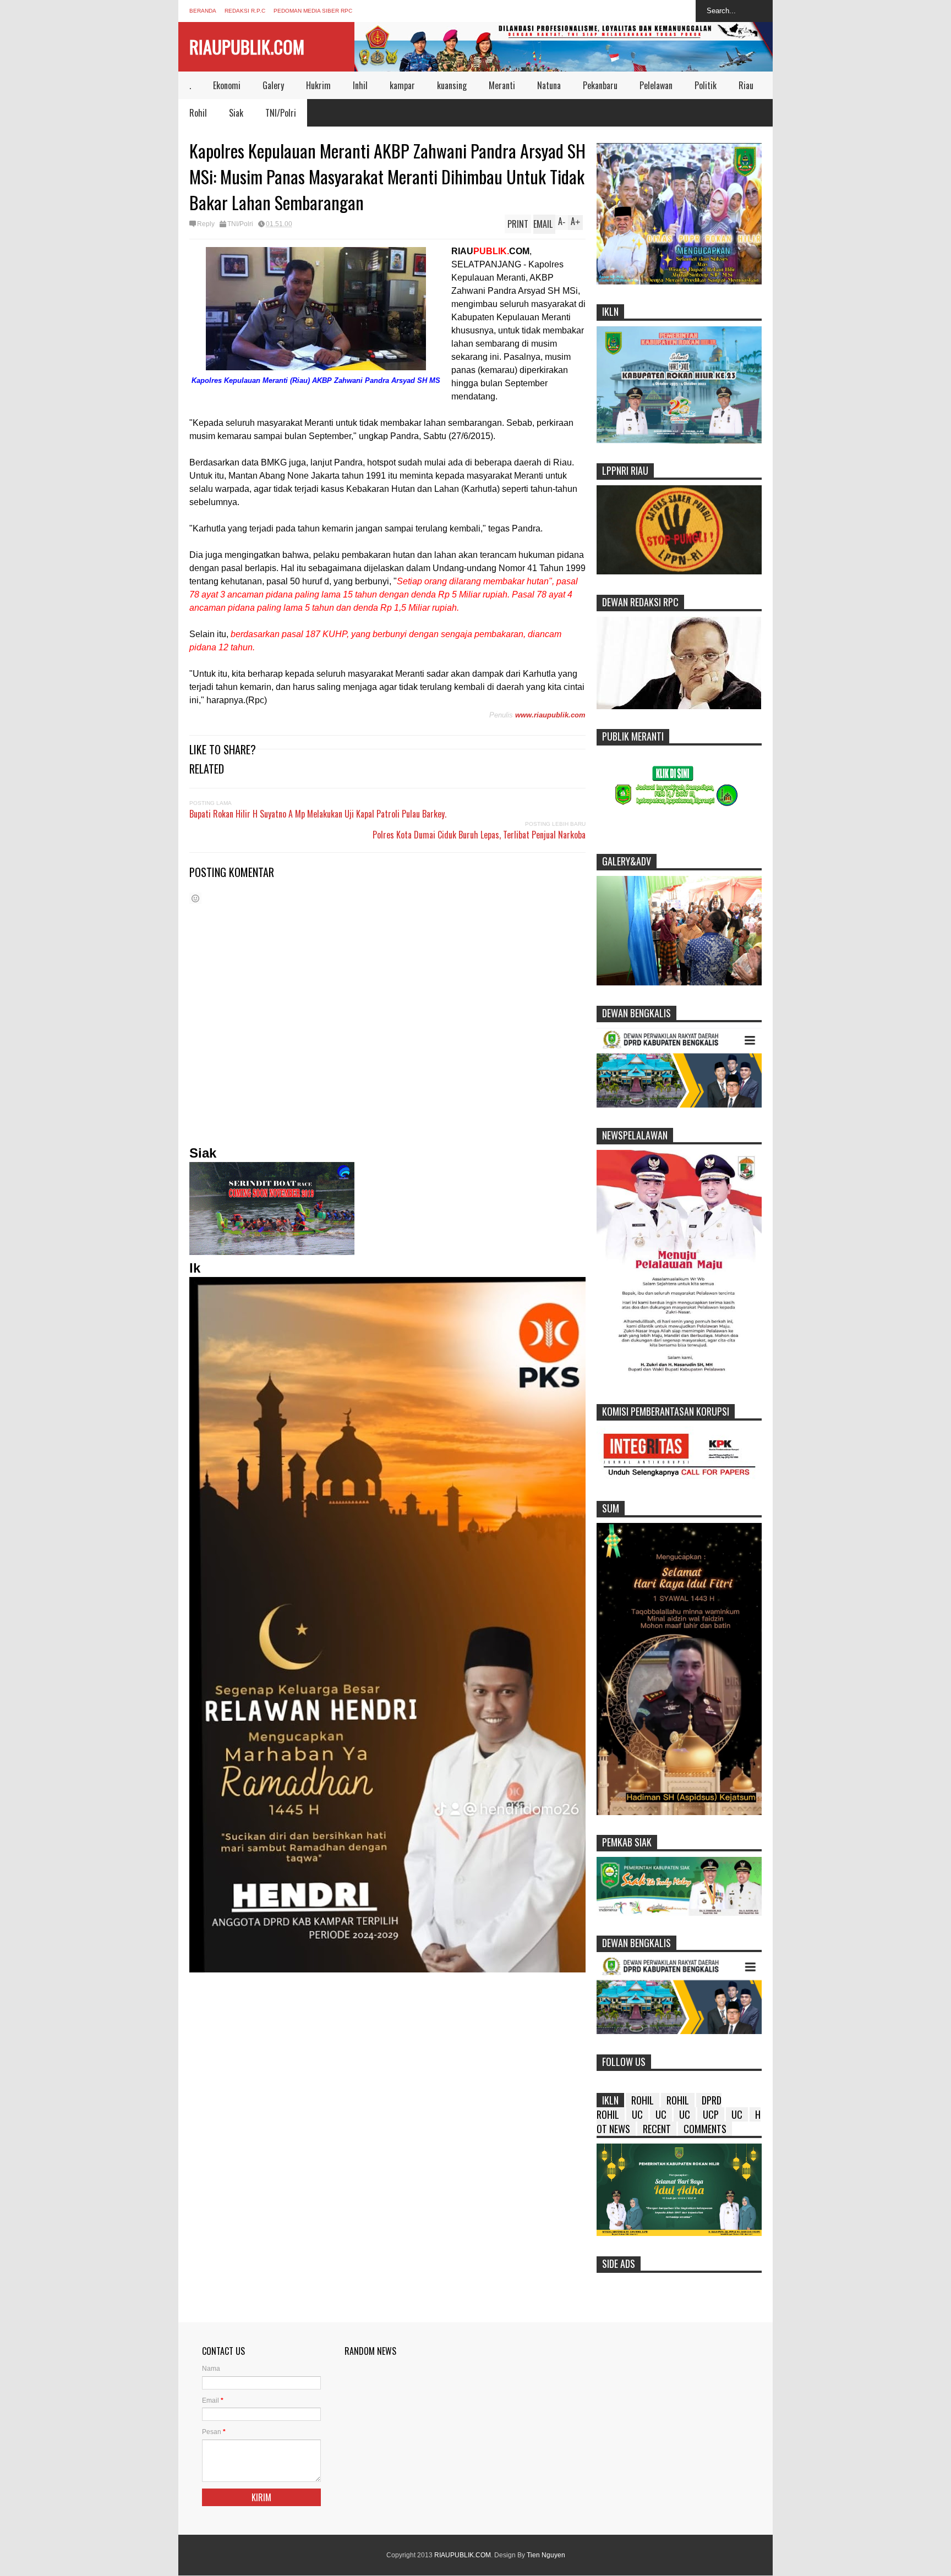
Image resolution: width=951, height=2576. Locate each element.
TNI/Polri (281, 113)
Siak (236, 113)
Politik (706, 85)
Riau (746, 85)
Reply (206, 224)
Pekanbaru (600, 85)
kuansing (452, 85)
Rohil (198, 113)
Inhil (360, 85)
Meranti (502, 85)
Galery (273, 85)
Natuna (549, 85)
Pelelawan (656, 85)
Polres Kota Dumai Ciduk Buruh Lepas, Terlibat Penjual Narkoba (479, 835)
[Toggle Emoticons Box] (195, 898)
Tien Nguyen (546, 2555)
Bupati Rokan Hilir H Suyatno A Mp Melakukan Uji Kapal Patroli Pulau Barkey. (318, 814)
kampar (402, 85)
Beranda (203, 11)
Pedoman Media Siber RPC (313, 11)
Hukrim (318, 85)
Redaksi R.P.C (245, 11)
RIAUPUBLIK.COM (247, 46)
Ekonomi (227, 85)
